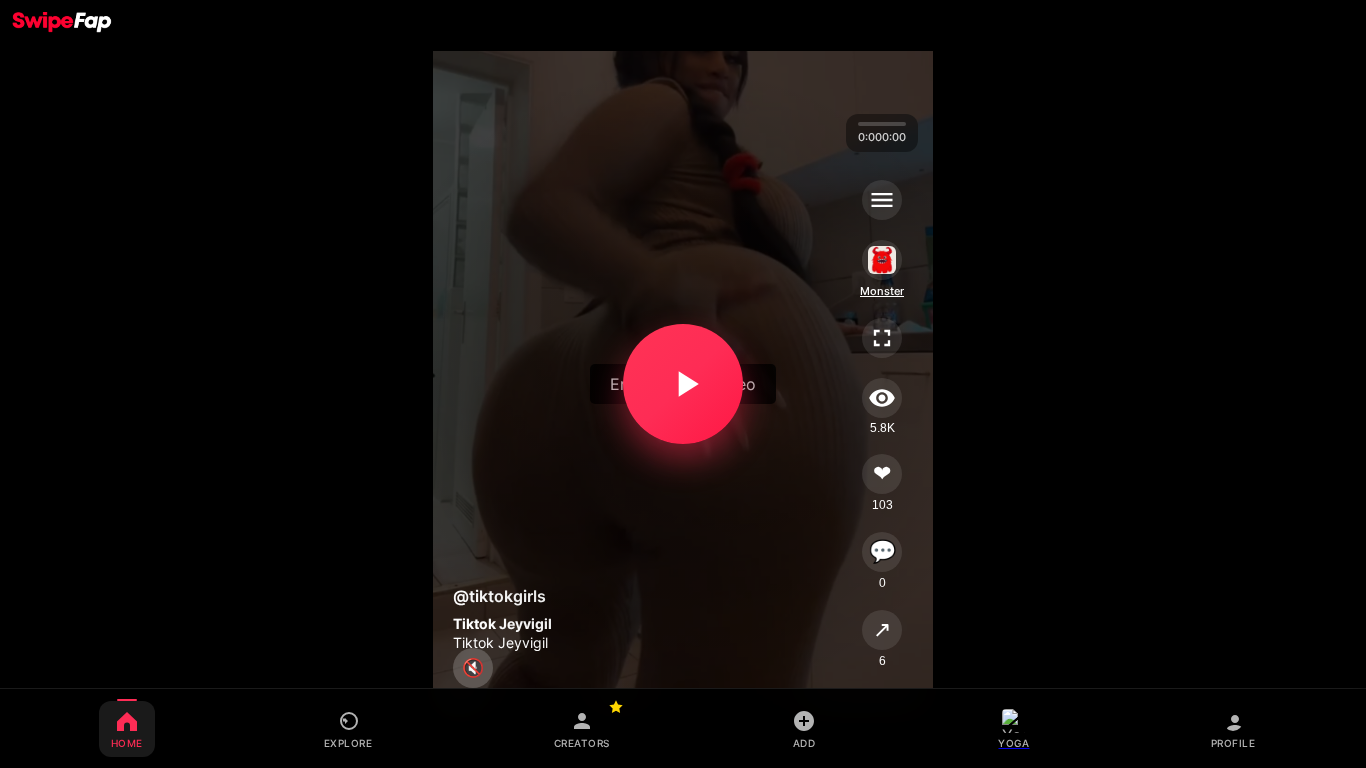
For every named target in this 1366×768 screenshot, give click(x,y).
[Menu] (882, 200)
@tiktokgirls (499, 596)
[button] (683, 384)
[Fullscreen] (882, 338)
